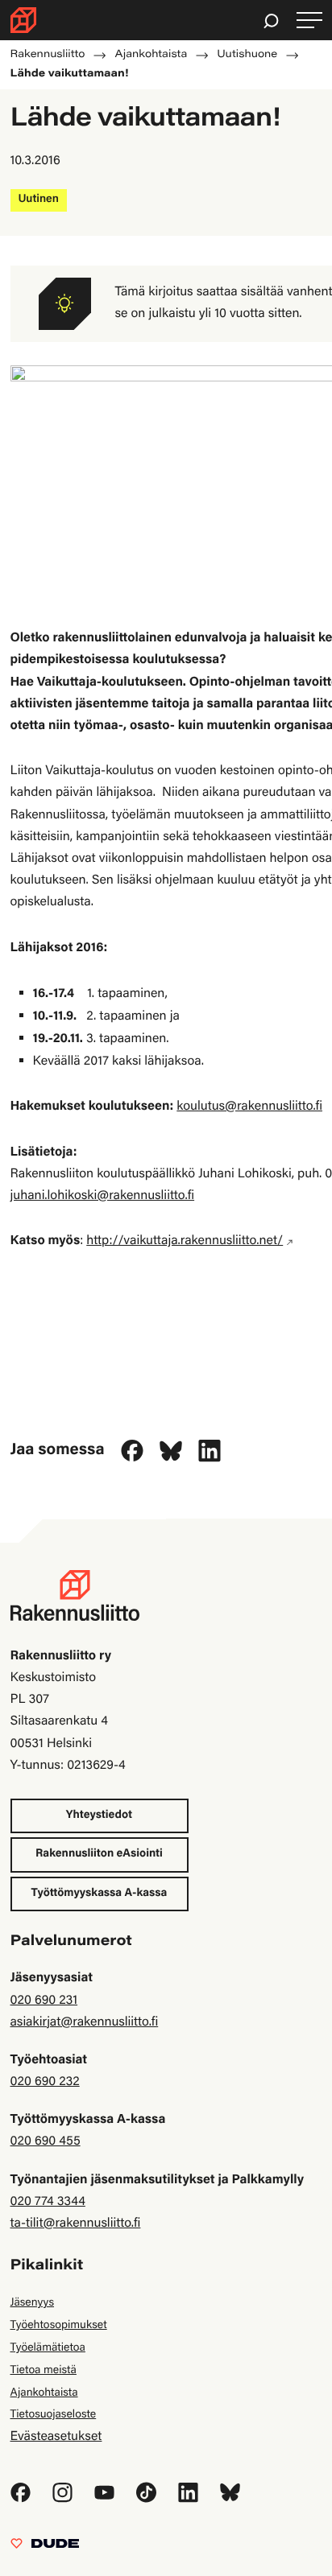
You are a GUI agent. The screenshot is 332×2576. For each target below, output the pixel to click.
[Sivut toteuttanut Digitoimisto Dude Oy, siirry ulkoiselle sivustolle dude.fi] (45, 2548)
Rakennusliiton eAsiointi (99, 1854)
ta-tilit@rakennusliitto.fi (76, 2224)
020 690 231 (44, 2001)
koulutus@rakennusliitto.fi (249, 1107)
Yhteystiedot (99, 1816)
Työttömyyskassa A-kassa (100, 1894)
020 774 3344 (48, 2203)
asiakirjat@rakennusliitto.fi (85, 2023)
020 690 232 (45, 2083)
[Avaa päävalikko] (309, 21)
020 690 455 (46, 2142)
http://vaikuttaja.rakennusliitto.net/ (185, 1242)
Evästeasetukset (56, 2438)
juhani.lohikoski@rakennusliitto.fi (103, 1197)
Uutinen (39, 200)
